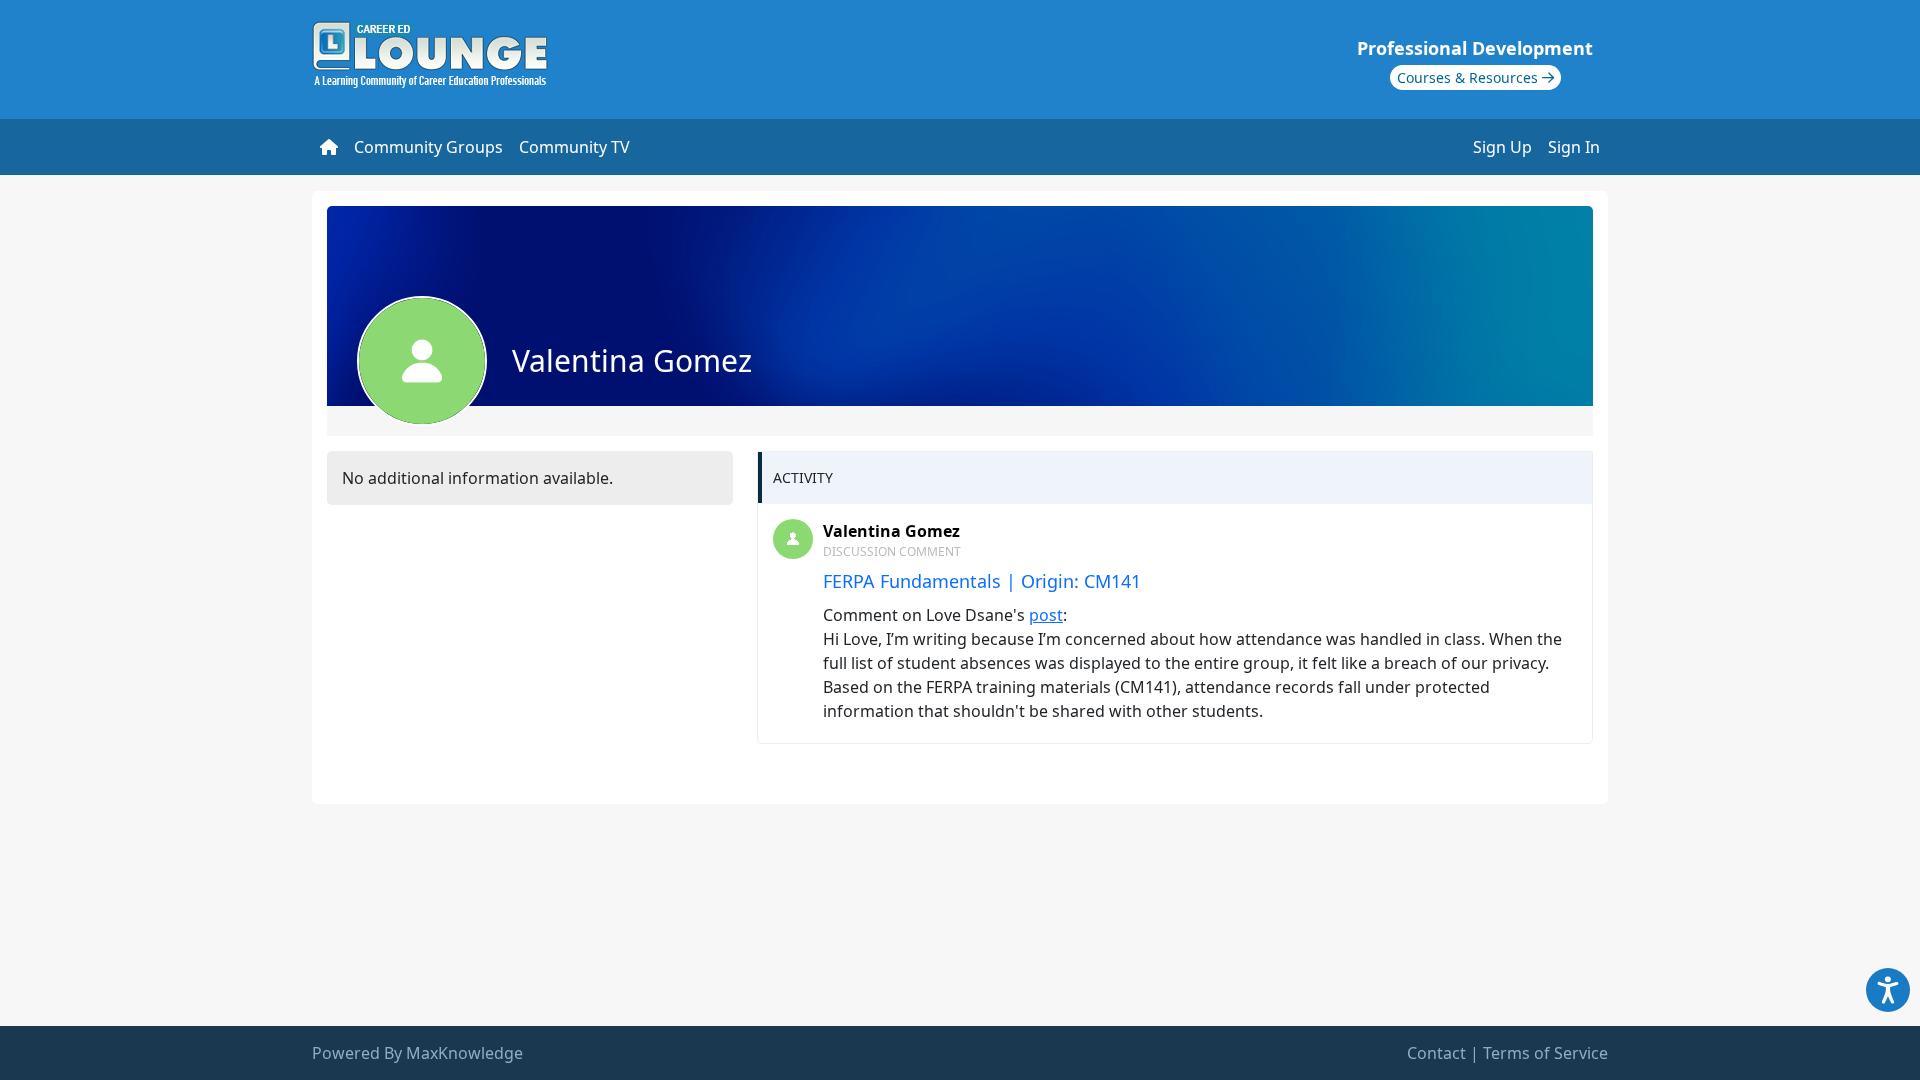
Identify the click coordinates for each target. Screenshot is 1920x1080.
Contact (1436, 1053)
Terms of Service (1545, 1053)
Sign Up (1502, 147)
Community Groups (428, 147)
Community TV (574, 147)
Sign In (1574, 147)
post (1046, 615)
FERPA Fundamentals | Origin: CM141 (982, 581)
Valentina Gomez (891, 531)
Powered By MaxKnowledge (417, 1053)
